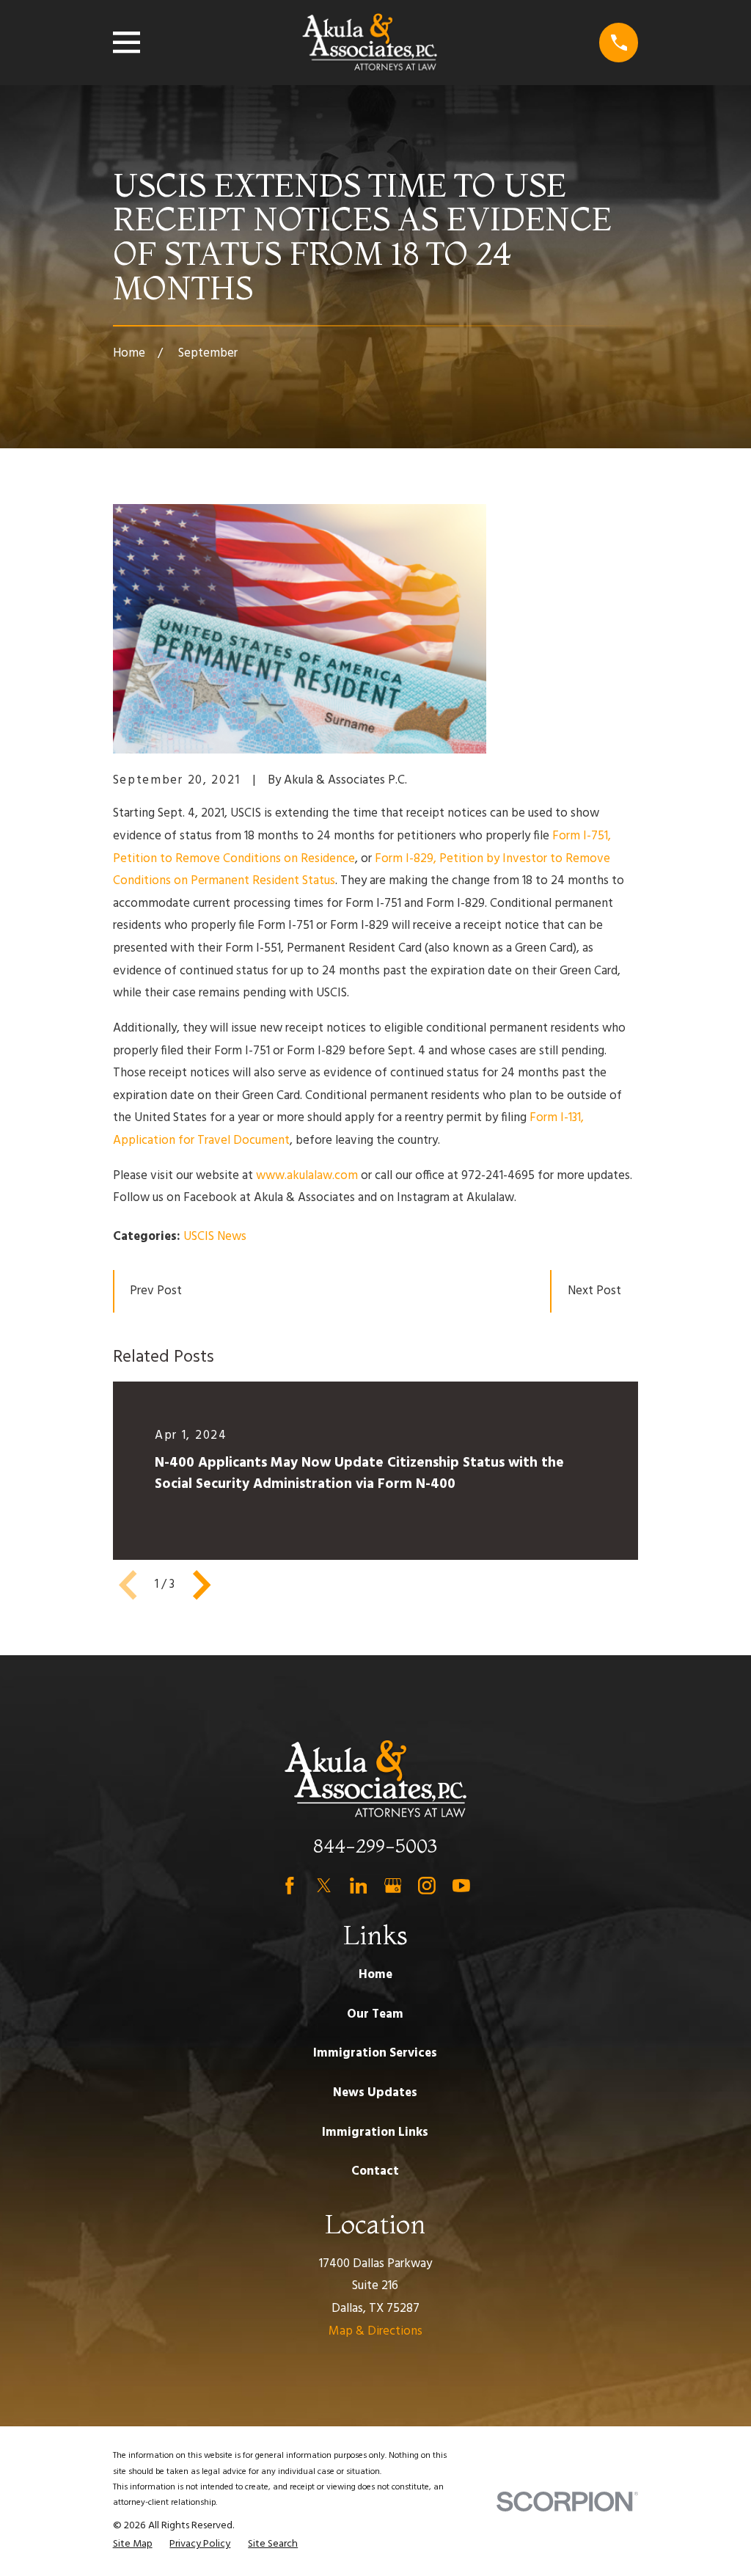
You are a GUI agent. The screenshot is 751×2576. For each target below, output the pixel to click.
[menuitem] (133, 2544)
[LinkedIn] (359, 1886)
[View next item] (202, 1585)
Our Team (375, 2014)
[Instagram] (427, 1886)
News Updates (375, 2093)
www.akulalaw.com (307, 1176)
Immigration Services (375, 2053)
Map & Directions (375, 2331)
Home (375, 1975)
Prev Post (156, 1291)
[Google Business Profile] (393, 1886)
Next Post (594, 1291)
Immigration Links (375, 2132)
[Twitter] (324, 1886)
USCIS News (215, 1237)
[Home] (370, 43)
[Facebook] (290, 1886)
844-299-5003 (375, 1846)
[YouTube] (461, 1886)
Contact (375, 2171)
